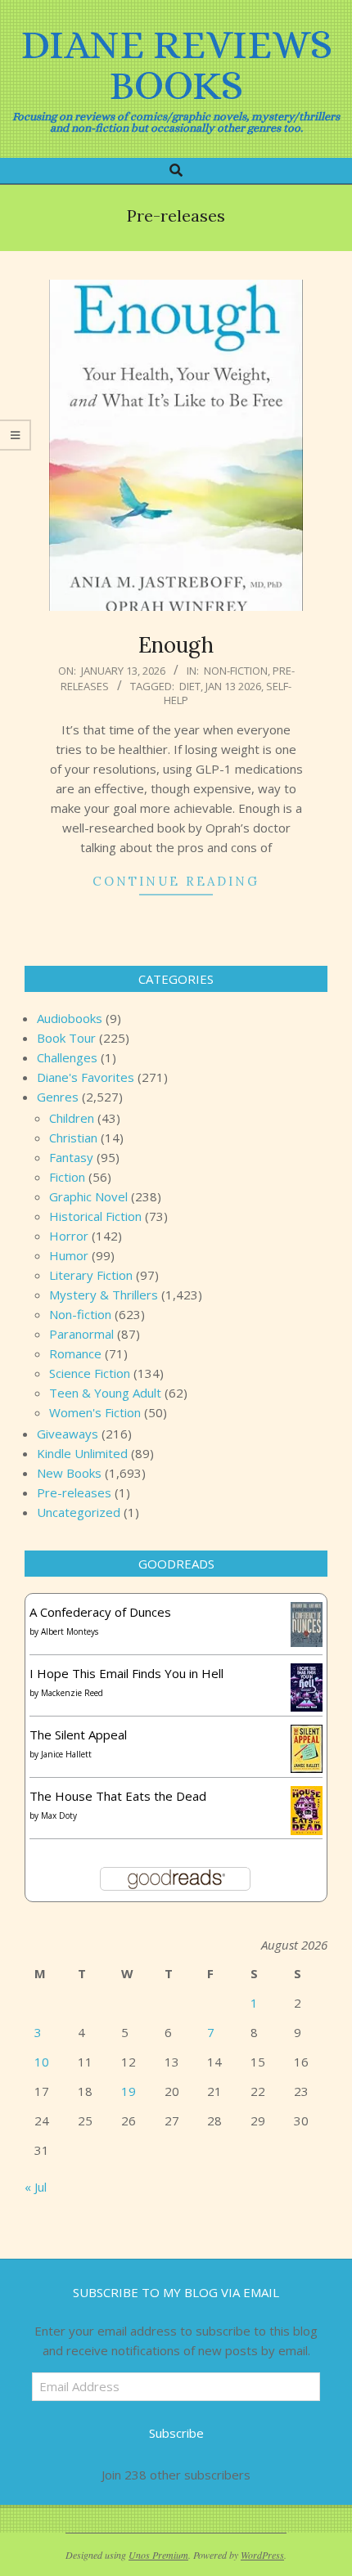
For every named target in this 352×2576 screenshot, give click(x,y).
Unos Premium (158, 2555)
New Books (69, 1473)
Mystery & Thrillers (104, 1295)
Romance (75, 1353)
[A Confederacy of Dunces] (307, 1612)
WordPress (262, 2555)
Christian (73, 1138)
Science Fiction (90, 1373)
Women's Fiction (95, 1412)
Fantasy (71, 1157)
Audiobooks (70, 1018)
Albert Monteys (70, 1631)
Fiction (67, 1177)
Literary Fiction (91, 1275)
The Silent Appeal (78, 1735)
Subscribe (176, 2433)
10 (42, 2062)
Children (72, 1118)
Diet (190, 686)
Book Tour (66, 1038)
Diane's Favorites (86, 1077)
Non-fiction (236, 671)
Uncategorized (79, 1512)
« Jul (36, 2187)
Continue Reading (176, 881)
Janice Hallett (66, 1754)
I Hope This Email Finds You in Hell (126, 1673)
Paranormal (81, 1334)
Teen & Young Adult (105, 1393)
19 (129, 2091)
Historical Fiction (95, 1216)
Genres (58, 1097)
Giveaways (68, 1434)
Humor (69, 1255)
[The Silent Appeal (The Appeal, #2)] (307, 1735)
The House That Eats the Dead (118, 1796)
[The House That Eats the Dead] (307, 1796)
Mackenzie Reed (72, 1693)
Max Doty (59, 1815)
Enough (176, 645)
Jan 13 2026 (233, 686)
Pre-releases (74, 1492)
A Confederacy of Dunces (100, 1612)
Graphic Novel (88, 1196)
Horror (69, 1236)
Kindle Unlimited (82, 1453)
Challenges (67, 1057)
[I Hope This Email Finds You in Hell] (307, 1673)
